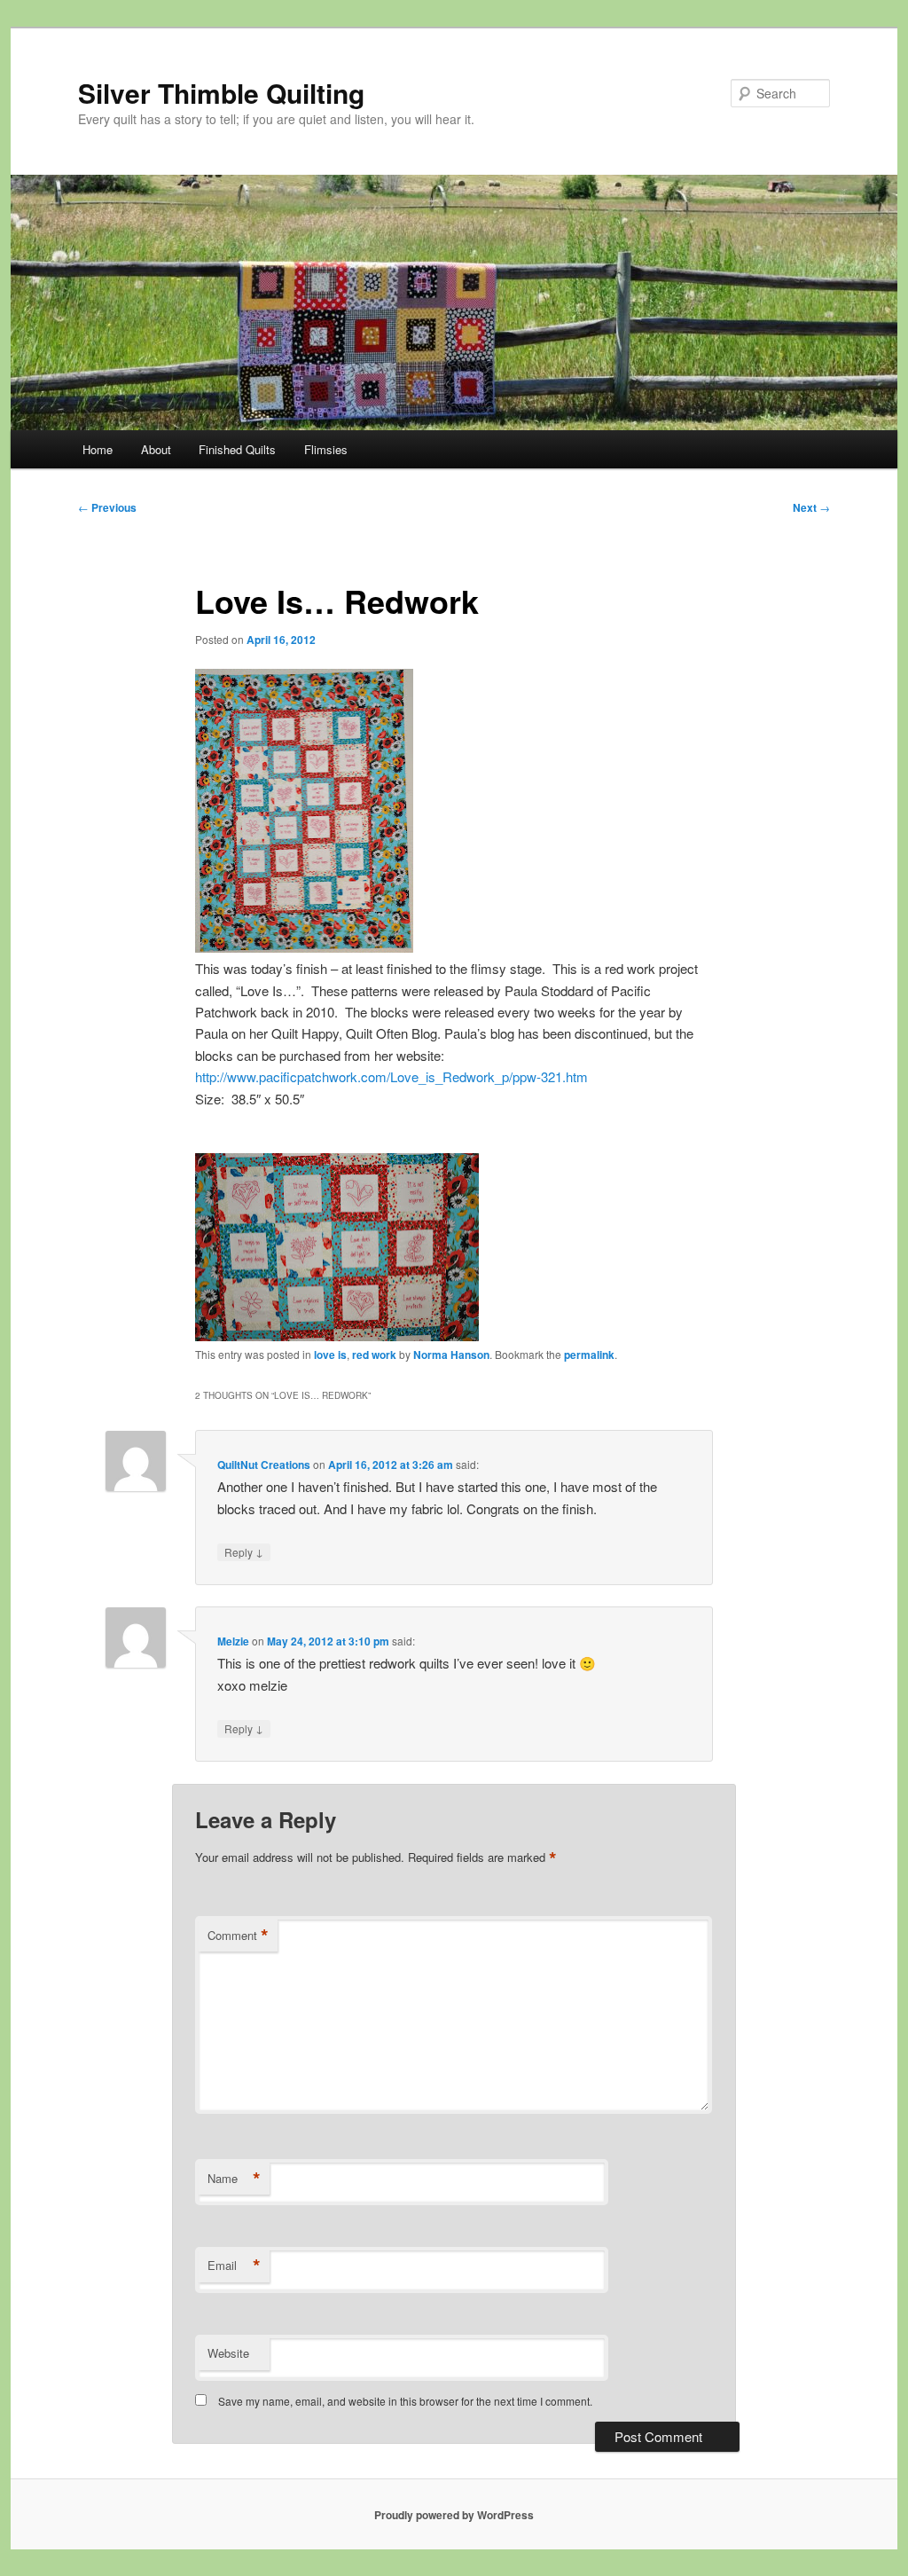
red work (374, 1355)
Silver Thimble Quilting (221, 93)
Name (234, 2179)
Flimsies (326, 449)
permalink (589, 1355)
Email (234, 2266)
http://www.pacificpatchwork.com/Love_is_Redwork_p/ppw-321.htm (391, 1076)
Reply (244, 1551)
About (156, 449)
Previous (107, 507)
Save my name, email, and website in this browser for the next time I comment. (405, 2401)
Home (98, 449)
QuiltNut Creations (264, 1465)
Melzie (233, 1641)
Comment (238, 1936)
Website (228, 2353)
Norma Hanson (451, 1355)
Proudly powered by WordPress (454, 2515)
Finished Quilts (237, 449)
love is (330, 1355)
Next (811, 507)
